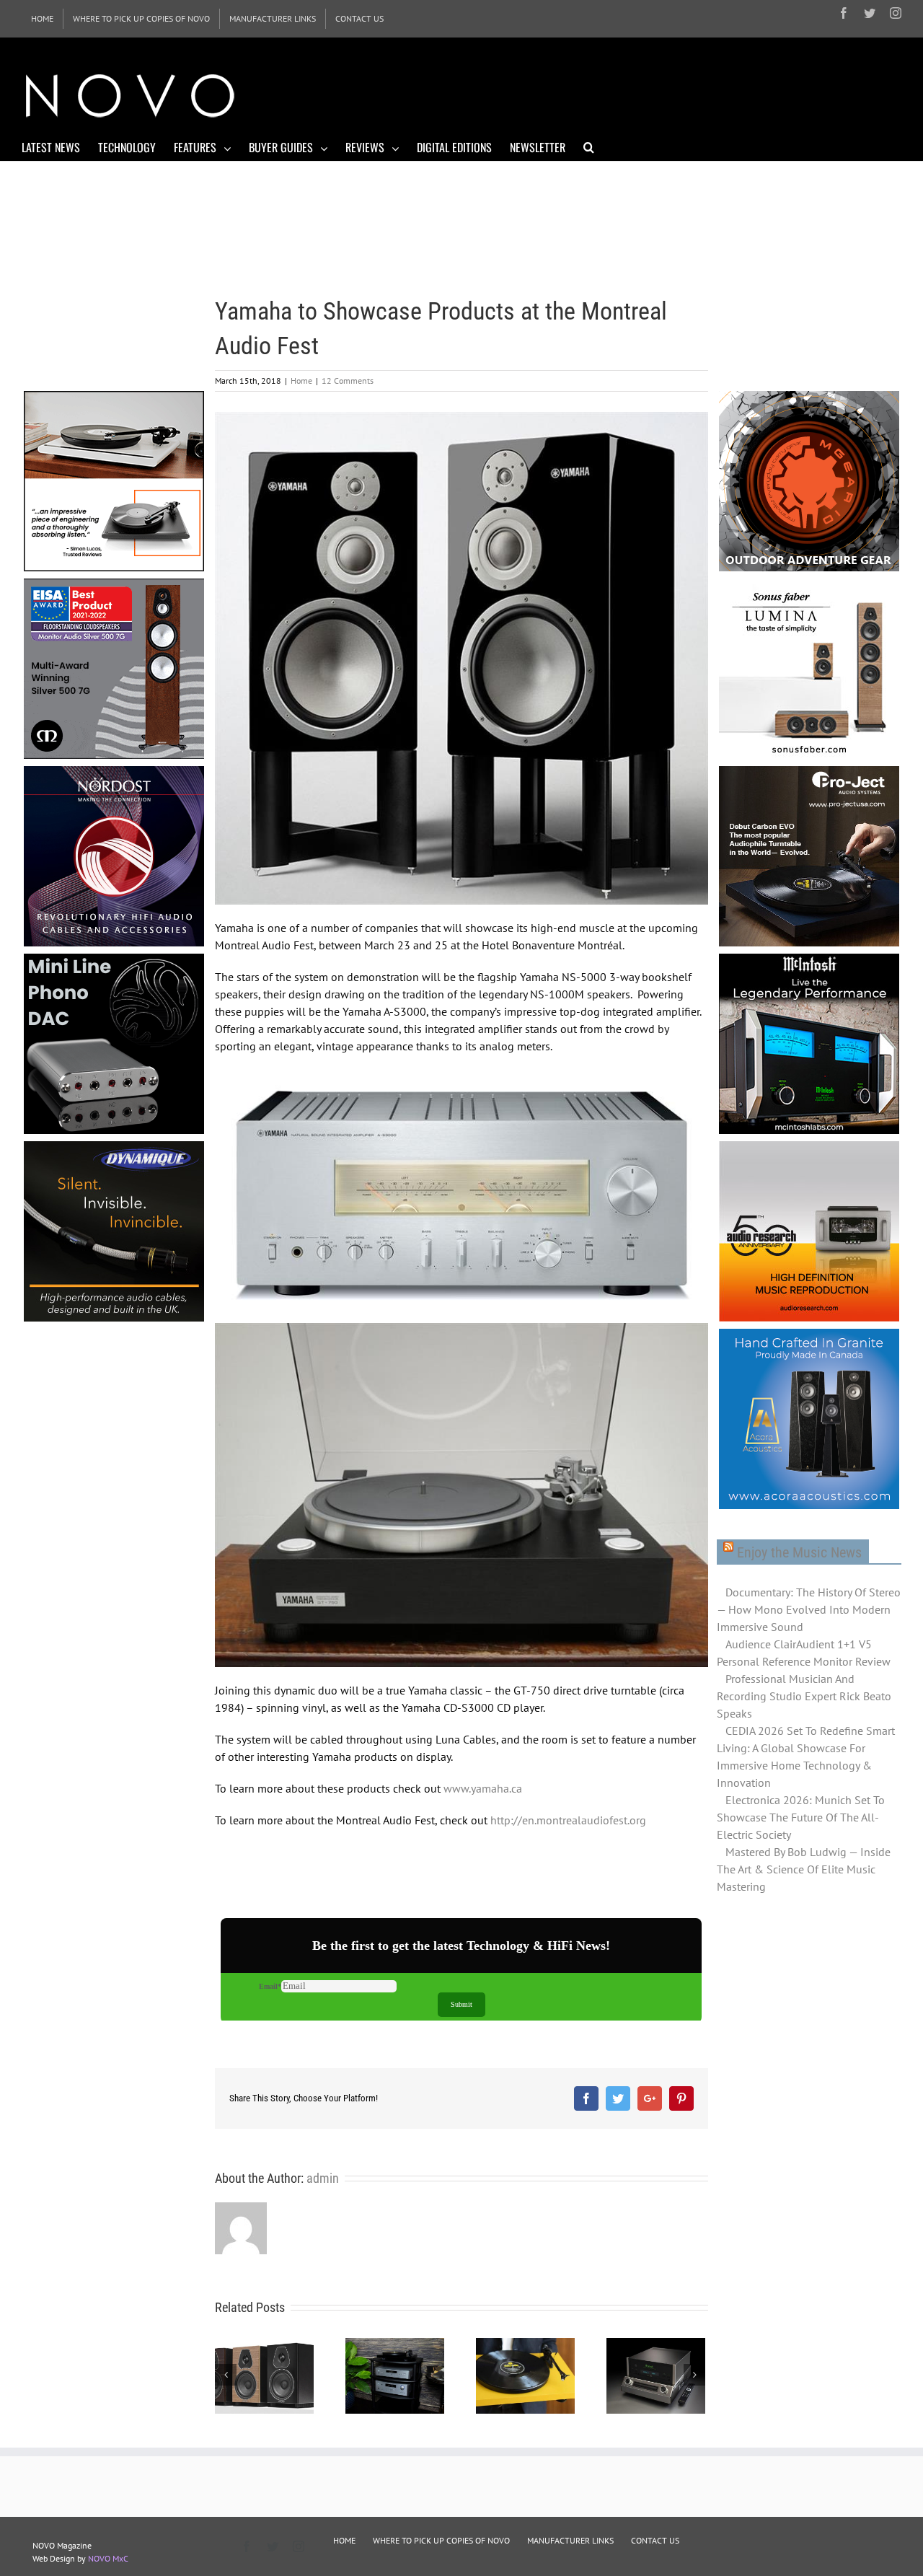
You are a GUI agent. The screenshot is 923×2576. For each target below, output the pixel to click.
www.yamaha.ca (483, 1788)
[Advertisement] (639, 94)
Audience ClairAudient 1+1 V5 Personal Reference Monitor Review (804, 1653)
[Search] (589, 146)
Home (301, 381)
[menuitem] (42, 19)
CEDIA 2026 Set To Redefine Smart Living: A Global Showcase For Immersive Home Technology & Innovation (806, 1757)
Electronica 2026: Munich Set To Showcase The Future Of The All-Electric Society (801, 1817)
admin (323, 2178)
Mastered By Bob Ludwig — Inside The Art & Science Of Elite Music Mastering (804, 1869)
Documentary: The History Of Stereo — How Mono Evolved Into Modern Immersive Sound (809, 1609)
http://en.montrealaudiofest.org (568, 1820)
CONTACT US (655, 2540)
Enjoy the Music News (799, 1552)
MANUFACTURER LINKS (570, 2540)
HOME (344, 2540)
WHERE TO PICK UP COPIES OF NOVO (441, 2540)
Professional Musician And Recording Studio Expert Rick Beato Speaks (804, 1696)
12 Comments (348, 381)
